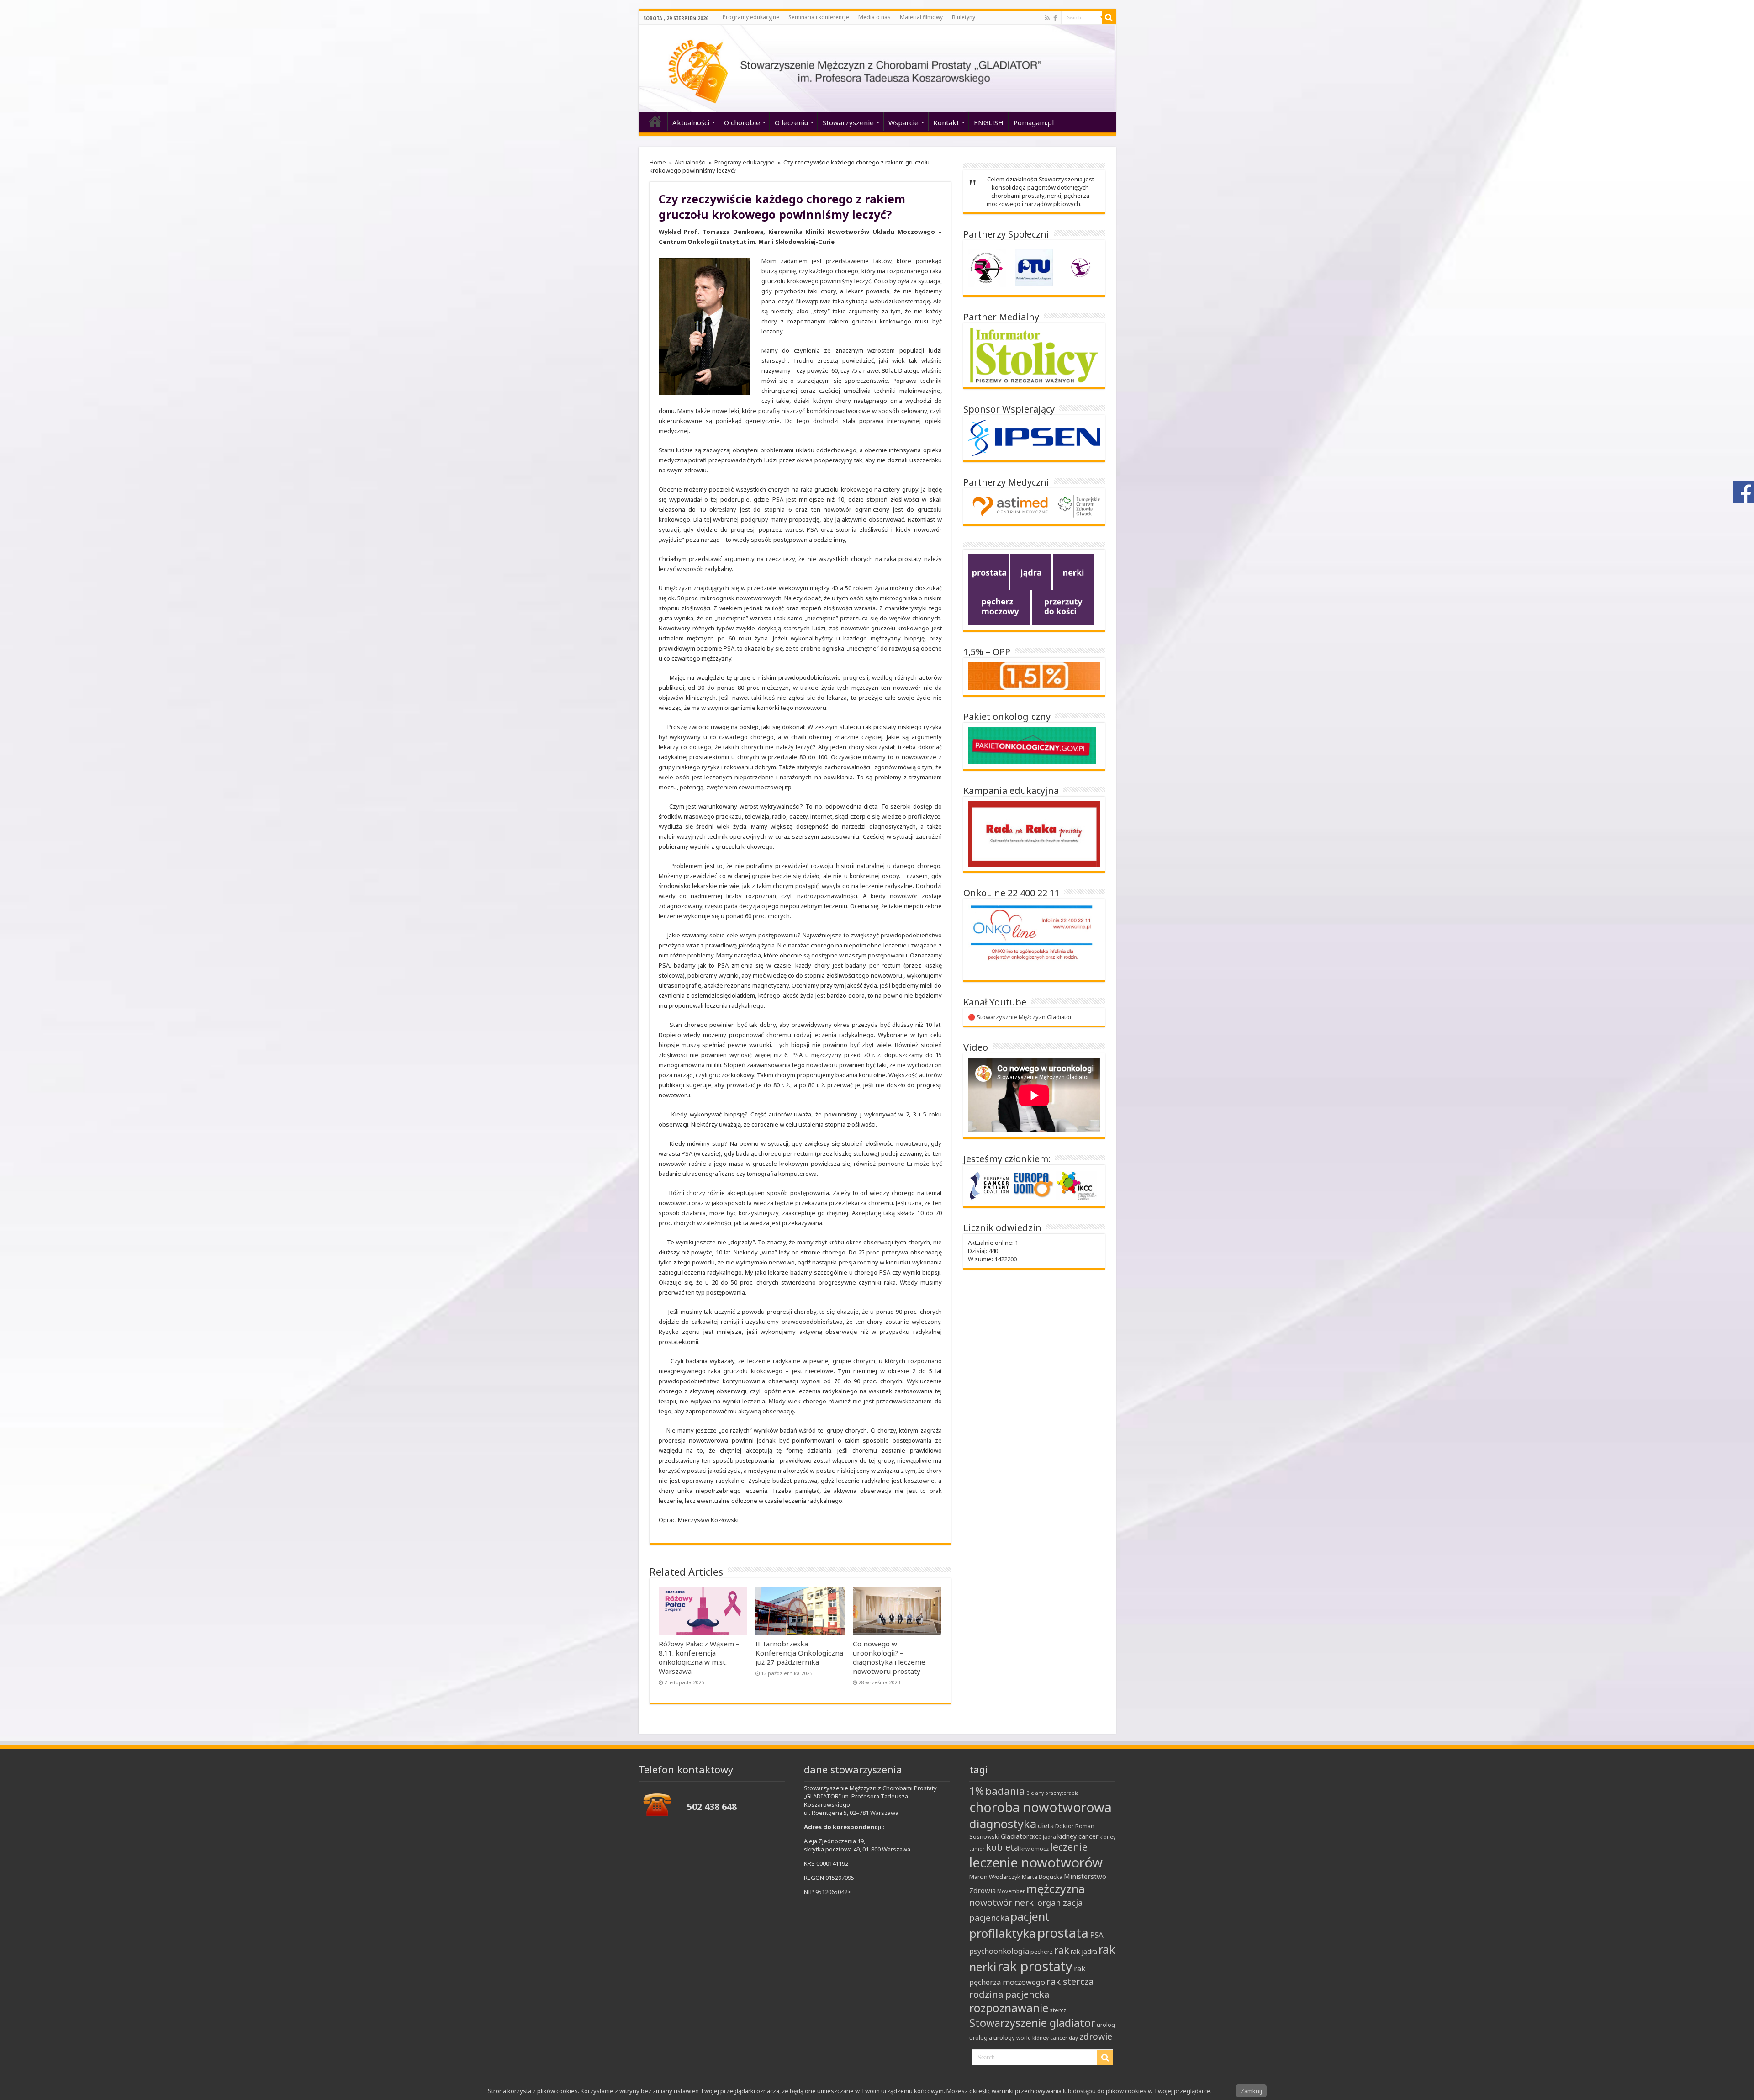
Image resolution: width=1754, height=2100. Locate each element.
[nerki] (1073, 571)
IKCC (1036, 1837)
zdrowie (1096, 2036)
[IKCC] (1076, 1185)
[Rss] (1047, 18)
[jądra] (1031, 571)
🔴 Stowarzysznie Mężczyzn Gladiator (1020, 1017)
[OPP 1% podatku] (1034, 676)
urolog (1106, 2025)
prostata (1063, 1933)
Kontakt (946, 122)
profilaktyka (1003, 1933)
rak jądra (1084, 1951)
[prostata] (988, 571)
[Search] (1109, 17)
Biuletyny (964, 17)
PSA (1097, 1935)
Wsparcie (903, 122)
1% (977, 1791)
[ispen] (1034, 437)
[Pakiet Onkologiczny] (1032, 745)
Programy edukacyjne (751, 17)
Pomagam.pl (1034, 122)
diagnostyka (1003, 1824)
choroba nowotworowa (1041, 1807)
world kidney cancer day (1047, 2038)
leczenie (1069, 1847)
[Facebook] (1055, 18)
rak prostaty (1035, 1966)
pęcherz (1042, 1952)
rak (1062, 1950)
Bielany (1035, 1793)
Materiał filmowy (921, 17)
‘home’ (655, 122)
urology (1004, 2037)
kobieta (1003, 1847)
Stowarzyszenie (848, 122)
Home (658, 162)
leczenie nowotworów (1036, 1862)
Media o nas (874, 17)
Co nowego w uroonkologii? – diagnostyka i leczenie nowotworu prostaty (889, 1657)
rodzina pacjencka (1009, 1994)
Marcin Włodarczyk (995, 1877)
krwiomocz (1035, 1849)
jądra (1049, 1837)
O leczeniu (791, 122)
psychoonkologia (999, 1951)
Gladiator (1015, 1836)
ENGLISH (989, 122)
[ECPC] (990, 1185)
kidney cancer (1078, 1836)
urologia (981, 2037)
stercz (1058, 2010)
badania (1005, 1791)
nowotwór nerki (1003, 1902)
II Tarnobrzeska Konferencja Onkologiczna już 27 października (799, 1653)
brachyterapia (1062, 1793)
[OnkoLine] (1032, 939)
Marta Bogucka (1042, 1877)
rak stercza (1070, 1981)
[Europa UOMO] (1034, 1185)
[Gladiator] (877, 68)
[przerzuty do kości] (1063, 607)
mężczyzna (1056, 1888)
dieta (1046, 1825)
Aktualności (691, 122)
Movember (1011, 1891)
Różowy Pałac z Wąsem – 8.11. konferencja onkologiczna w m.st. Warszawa (699, 1657)
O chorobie (742, 122)
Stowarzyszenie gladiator (1032, 2023)
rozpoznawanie (1009, 2008)
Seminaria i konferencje (819, 17)
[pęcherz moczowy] (999, 607)
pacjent (1030, 1916)
